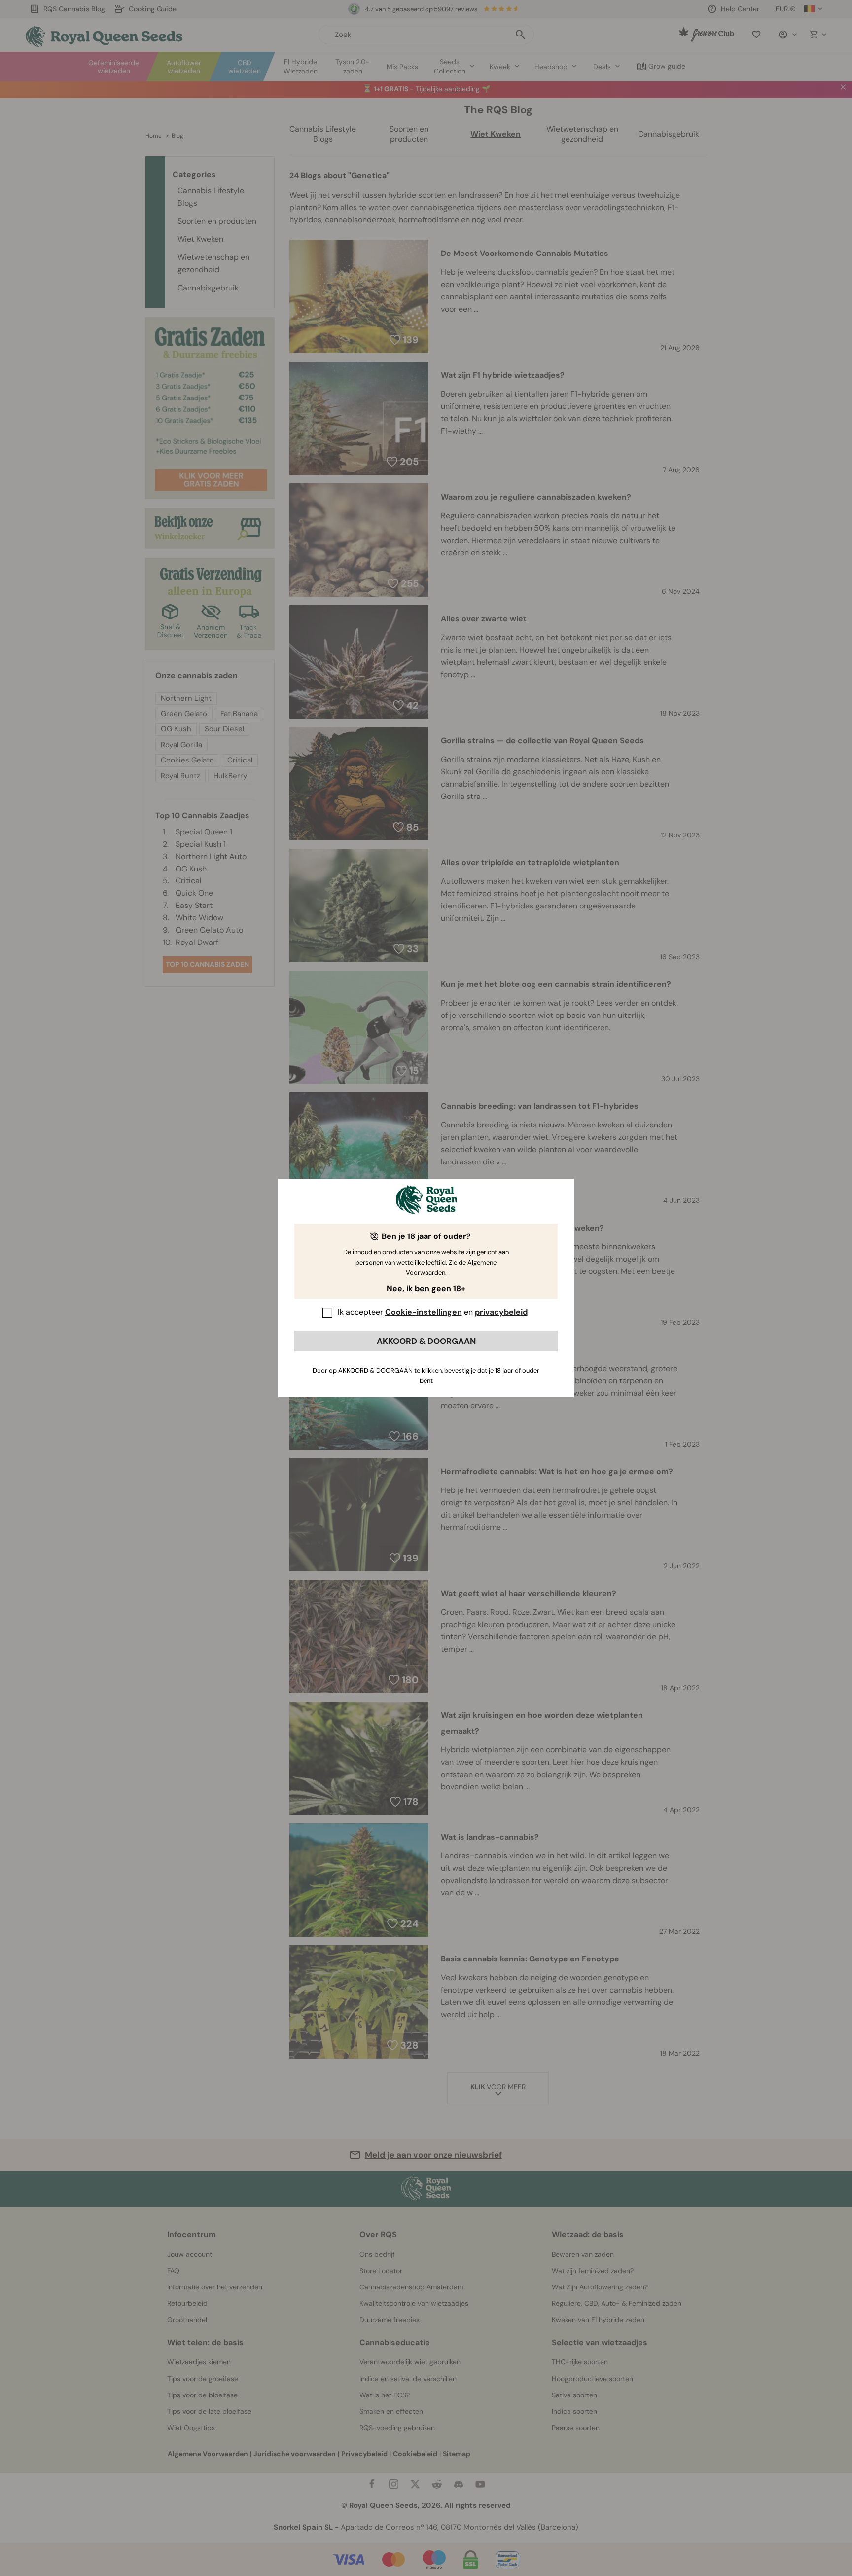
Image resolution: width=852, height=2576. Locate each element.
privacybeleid (501, 1312)
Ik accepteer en (433, 1312)
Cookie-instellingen (424, 1312)
